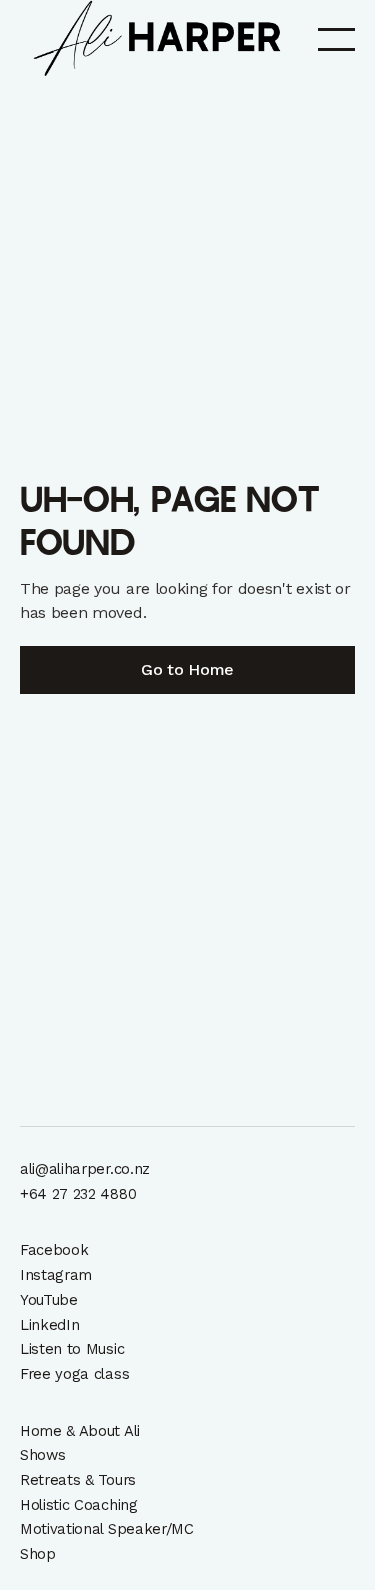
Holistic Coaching (79, 1505)
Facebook (54, 1250)
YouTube (49, 1300)
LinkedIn (49, 1325)
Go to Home (187, 669)
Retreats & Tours (78, 1480)
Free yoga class (74, 1374)
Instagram (56, 1275)
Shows (42, 1455)
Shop (38, 1554)
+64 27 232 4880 (78, 1194)
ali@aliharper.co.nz (85, 1169)
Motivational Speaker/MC (107, 1529)
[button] (336, 38)
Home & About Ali (80, 1431)
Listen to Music (72, 1349)
